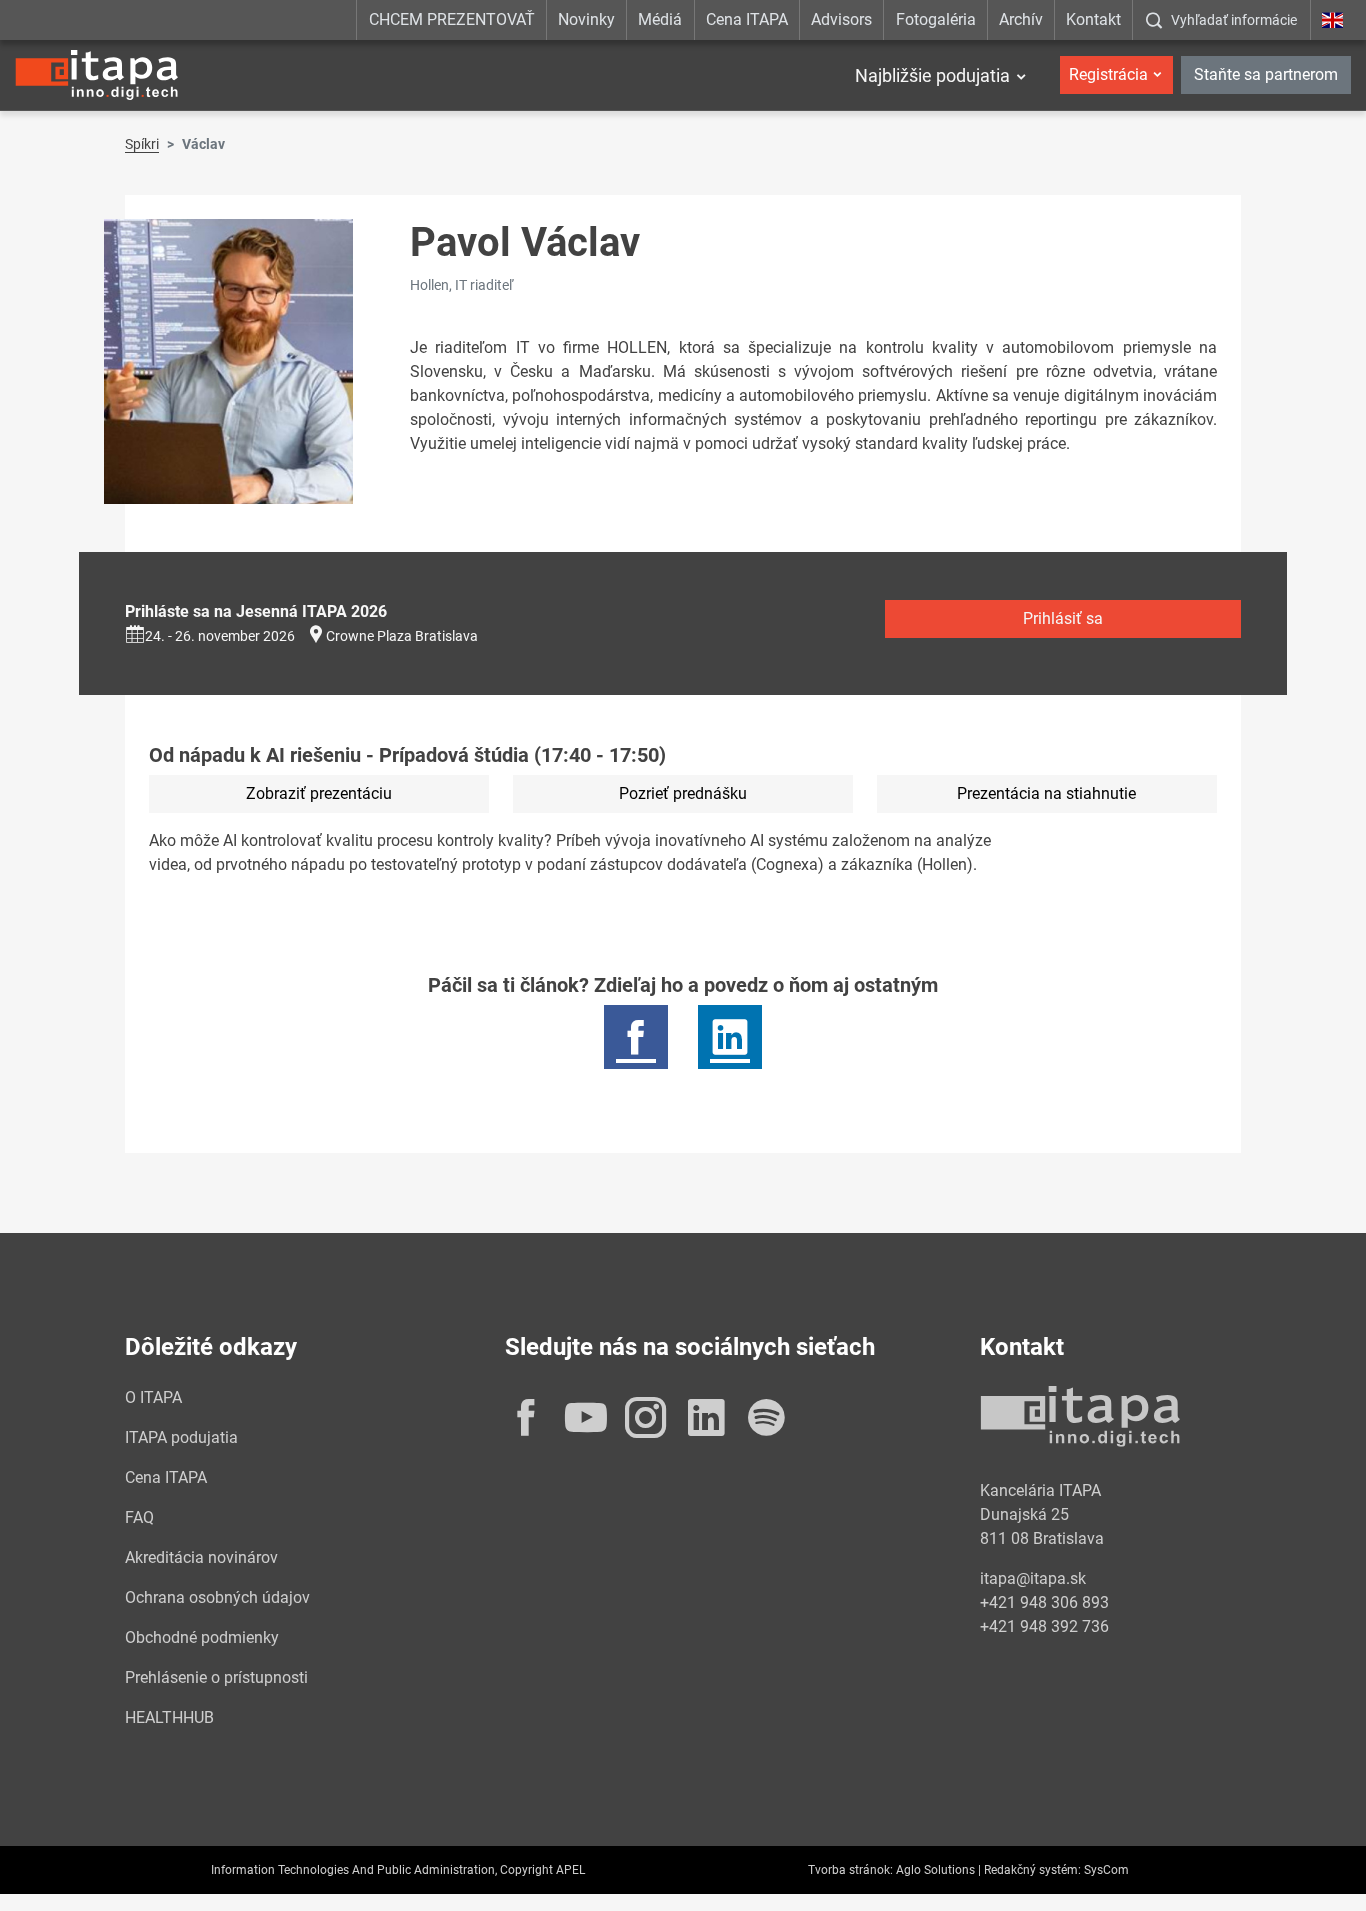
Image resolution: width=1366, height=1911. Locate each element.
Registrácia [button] (1108, 74)
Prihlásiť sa (1063, 618)
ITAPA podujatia (181, 1437)
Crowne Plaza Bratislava (402, 636)
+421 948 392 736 (1044, 1626)
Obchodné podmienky (202, 1637)
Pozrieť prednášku (683, 793)
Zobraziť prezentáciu (319, 793)
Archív (1021, 19)
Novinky (586, 19)
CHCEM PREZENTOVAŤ (452, 19)
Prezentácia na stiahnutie (1046, 793)
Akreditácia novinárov (201, 1557)
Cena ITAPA (747, 19)
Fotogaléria (936, 19)
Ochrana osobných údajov (217, 1597)
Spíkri (142, 144)
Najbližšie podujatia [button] (932, 75)
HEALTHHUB (169, 1717)
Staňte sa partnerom (1266, 74)
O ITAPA (153, 1397)
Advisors (841, 19)
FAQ (139, 1517)
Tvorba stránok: (850, 1870)
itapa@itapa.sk (1033, 1578)
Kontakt (1093, 19)
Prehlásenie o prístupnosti (216, 1677)
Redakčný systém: (1032, 1870)
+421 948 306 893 (1044, 1602)
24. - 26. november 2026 (220, 636)
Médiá (660, 19)
